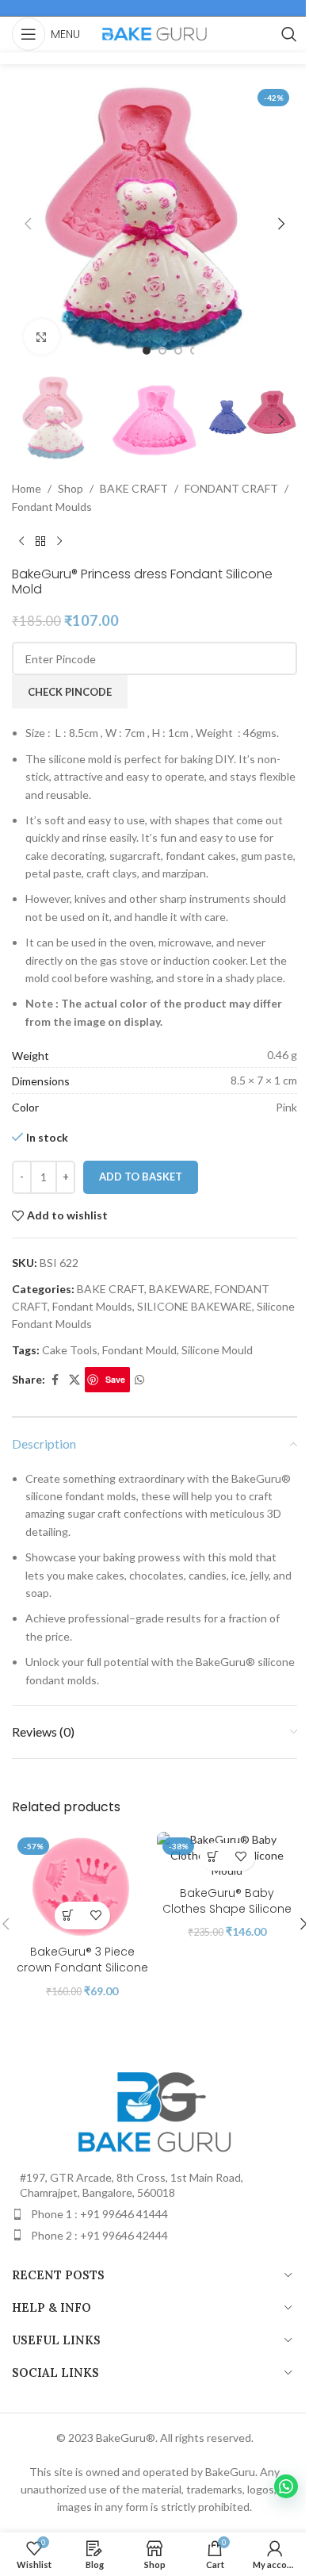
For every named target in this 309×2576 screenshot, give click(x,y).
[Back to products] (40, 541)
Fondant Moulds (52, 507)
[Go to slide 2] (162, 351)
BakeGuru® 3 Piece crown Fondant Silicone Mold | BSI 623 (82, 1967)
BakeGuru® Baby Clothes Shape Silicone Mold (227, 1908)
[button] (28, 224)
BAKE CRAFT (134, 488)
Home (27, 488)
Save (115, 1379)
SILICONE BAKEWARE (195, 1306)
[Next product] (59, 541)
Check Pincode (70, 692)
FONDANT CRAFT (231, 488)
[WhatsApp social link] (139, 1380)
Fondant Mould (139, 1350)
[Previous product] (21, 541)
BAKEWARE (179, 1289)
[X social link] (74, 1380)
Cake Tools (70, 1350)
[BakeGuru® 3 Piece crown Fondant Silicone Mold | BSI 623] (82, 1885)
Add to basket (141, 1177)
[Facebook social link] (55, 1380)
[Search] (289, 34)
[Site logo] (154, 33)
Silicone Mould (217, 1350)
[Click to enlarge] (42, 337)
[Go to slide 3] (178, 351)
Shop (71, 488)
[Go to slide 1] (147, 351)
